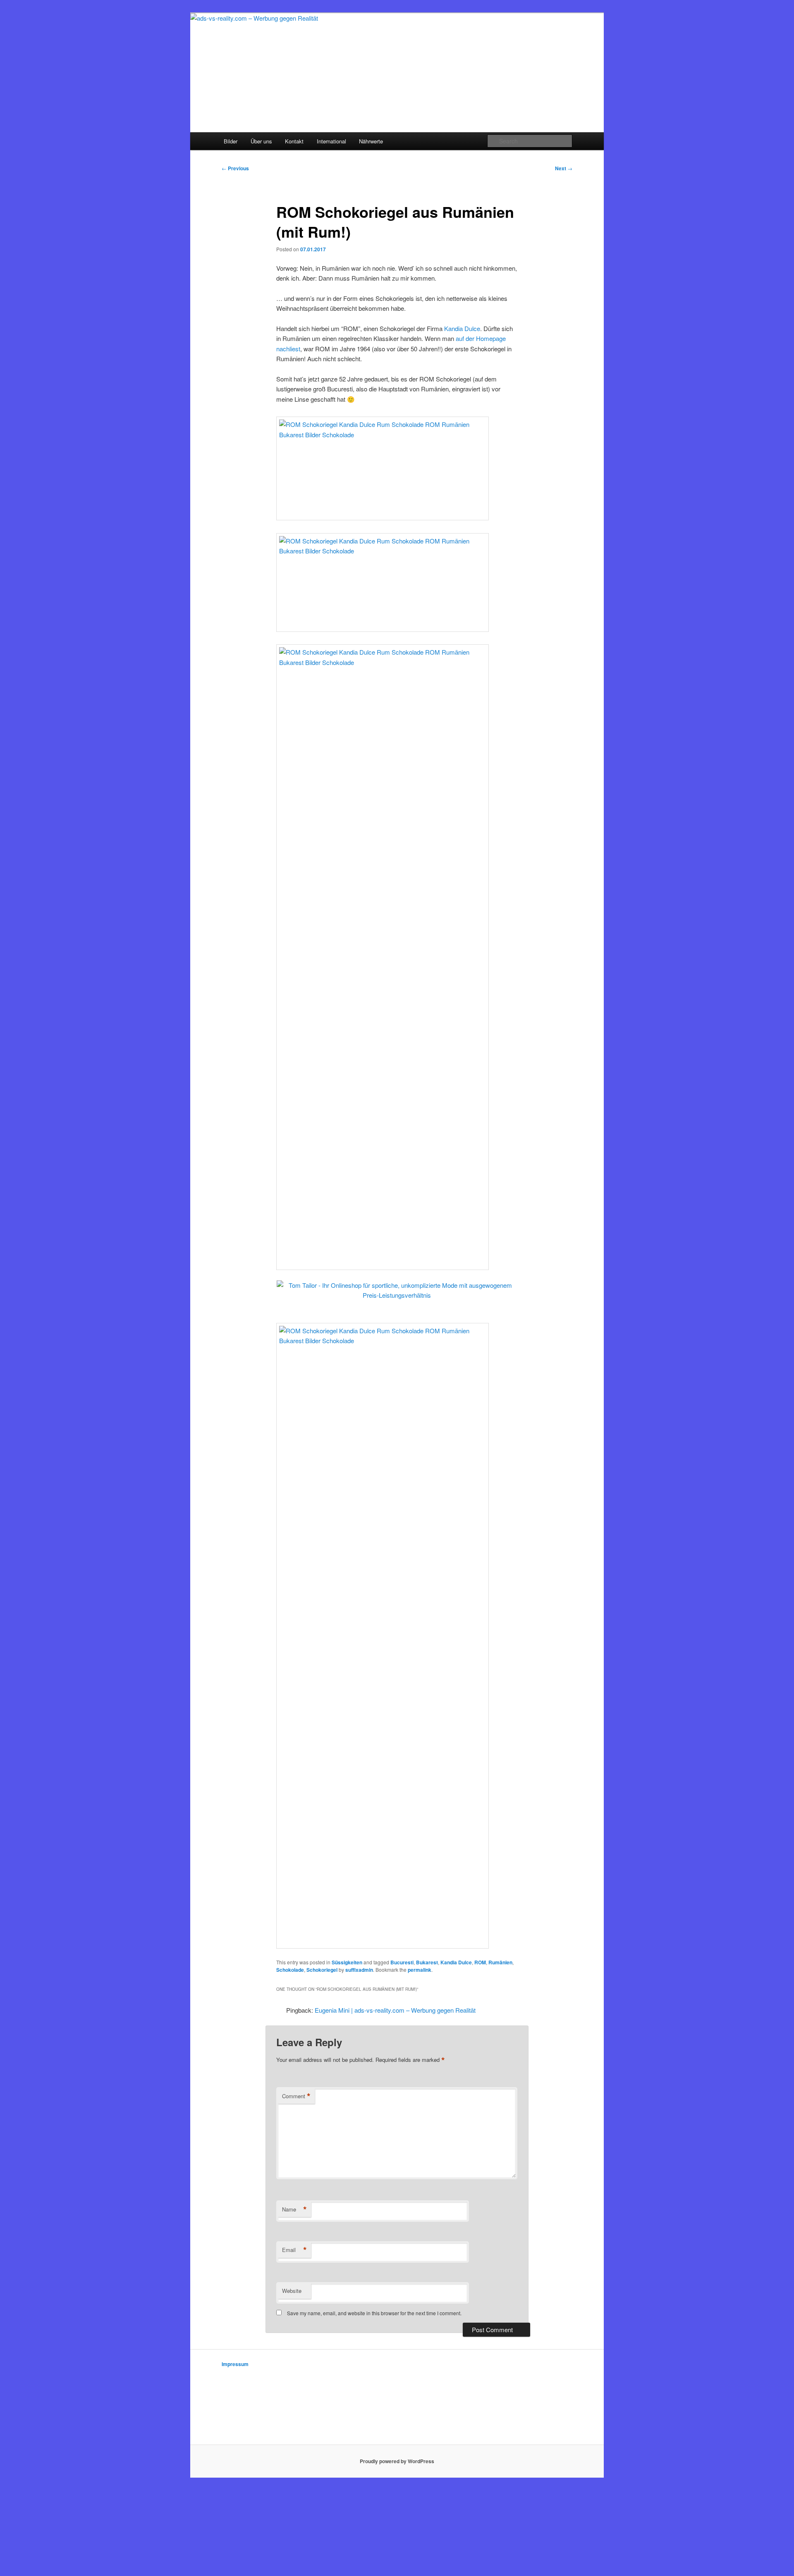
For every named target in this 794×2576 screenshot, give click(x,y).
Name (294, 2209)
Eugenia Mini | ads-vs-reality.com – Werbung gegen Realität (395, 2010)
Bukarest (427, 1962)
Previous (235, 168)
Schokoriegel (322, 1970)
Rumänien (500, 1962)
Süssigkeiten (347, 1962)
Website (292, 2291)
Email (294, 2250)
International (331, 141)
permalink (420, 1970)
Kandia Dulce (462, 328)
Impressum (235, 2364)
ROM (480, 1962)
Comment (296, 2096)
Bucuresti (402, 1962)
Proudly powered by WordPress (397, 2461)
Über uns (261, 141)
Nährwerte (371, 141)
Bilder (231, 141)
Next (564, 168)
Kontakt (294, 141)
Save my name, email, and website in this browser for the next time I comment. (374, 2313)
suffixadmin (359, 1970)
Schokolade (290, 1970)
